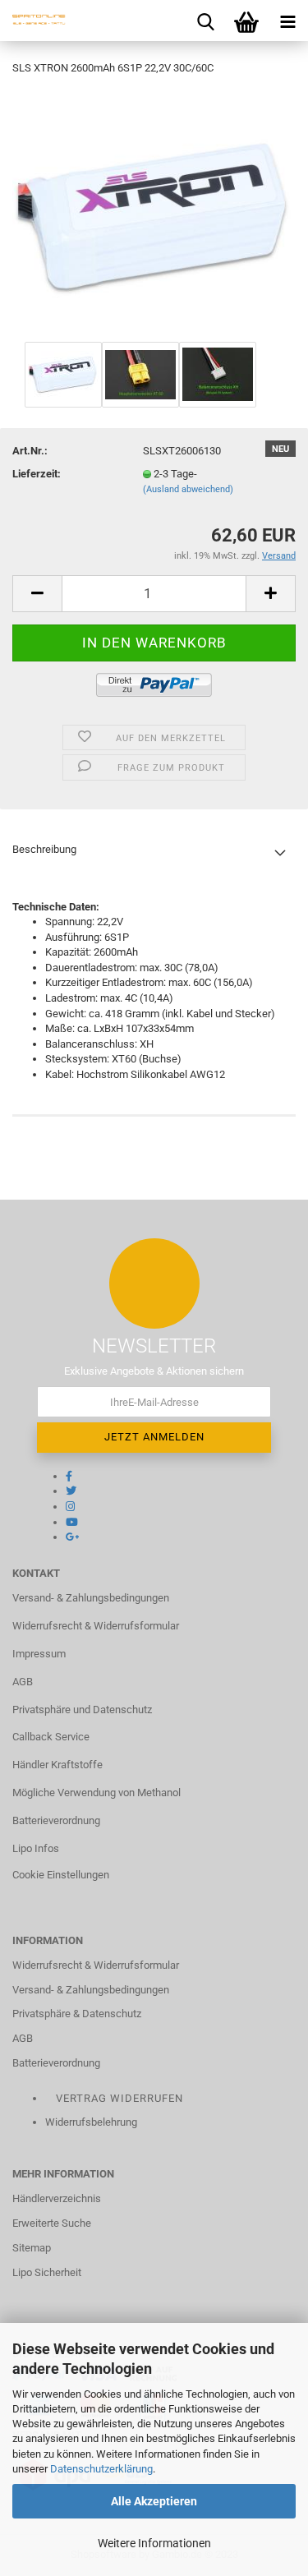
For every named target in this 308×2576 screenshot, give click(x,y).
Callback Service (51, 1737)
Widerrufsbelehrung (91, 2122)
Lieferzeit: (37, 474)
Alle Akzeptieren (154, 2501)
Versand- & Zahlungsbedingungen (91, 1598)
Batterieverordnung (56, 1820)
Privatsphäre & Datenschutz (77, 2014)
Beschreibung (44, 849)
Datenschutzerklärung (101, 2469)
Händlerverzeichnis (57, 2198)
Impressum (39, 1654)
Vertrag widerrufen (120, 2098)
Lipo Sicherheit (47, 2272)
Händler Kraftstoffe (57, 1765)
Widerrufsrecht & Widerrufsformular (96, 1626)
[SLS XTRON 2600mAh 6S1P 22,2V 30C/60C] (154, 213)
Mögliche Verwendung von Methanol (97, 1793)
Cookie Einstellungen (61, 1875)
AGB (23, 1682)
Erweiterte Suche (52, 2223)
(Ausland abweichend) (188, 489)
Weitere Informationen (154, 2543)
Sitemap (32, 2248)
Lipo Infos (36, 1848)
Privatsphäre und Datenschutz (82, 1710)
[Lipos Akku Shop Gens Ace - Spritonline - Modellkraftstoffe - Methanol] (33, 21)
